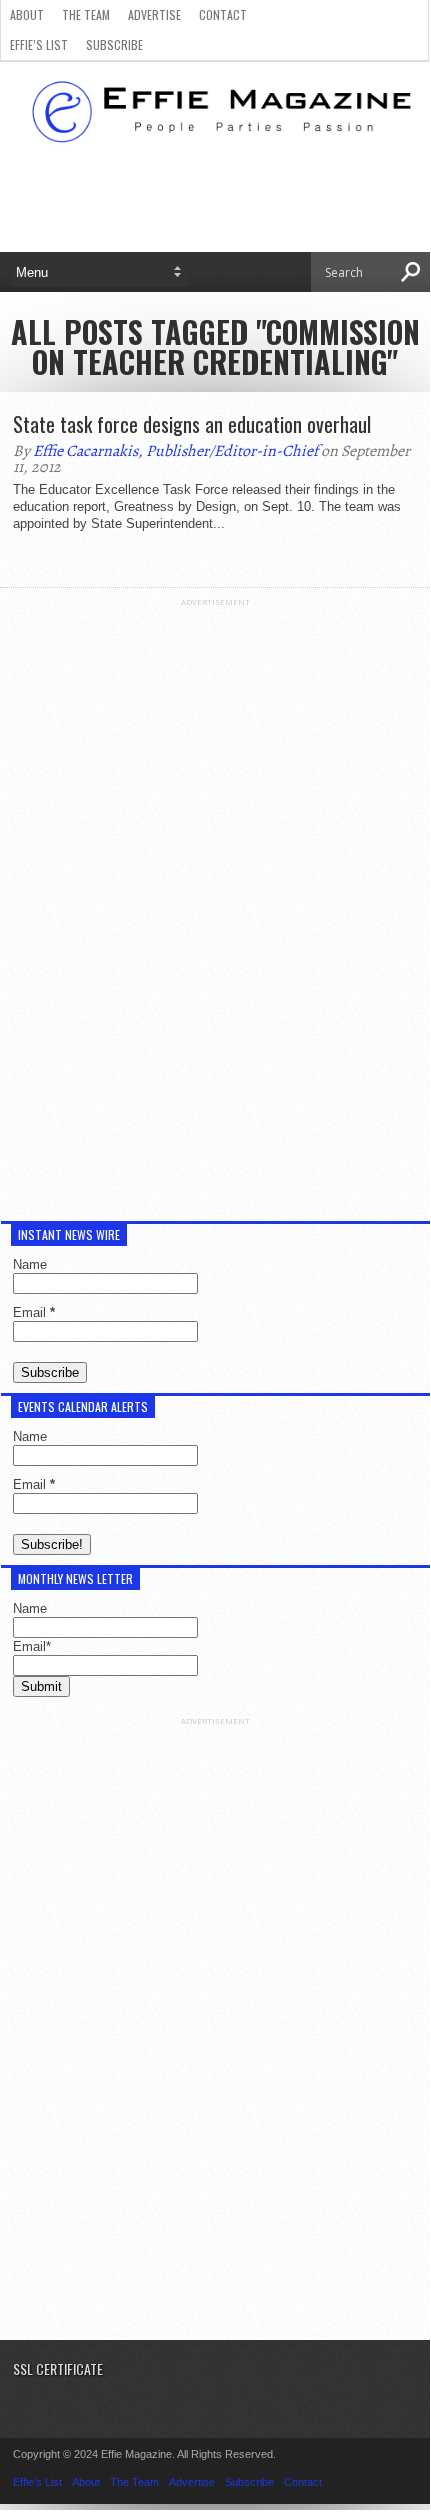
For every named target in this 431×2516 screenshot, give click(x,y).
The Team (86, 14)
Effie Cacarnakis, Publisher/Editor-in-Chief (175, 451)
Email (34, 1312)
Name (30, 1264)
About (27, 14)
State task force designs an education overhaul (192, 424)
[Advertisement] (215, 907)
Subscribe (114, 44)
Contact (223, 14)
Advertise (154, 14)
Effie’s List (39, 44)
